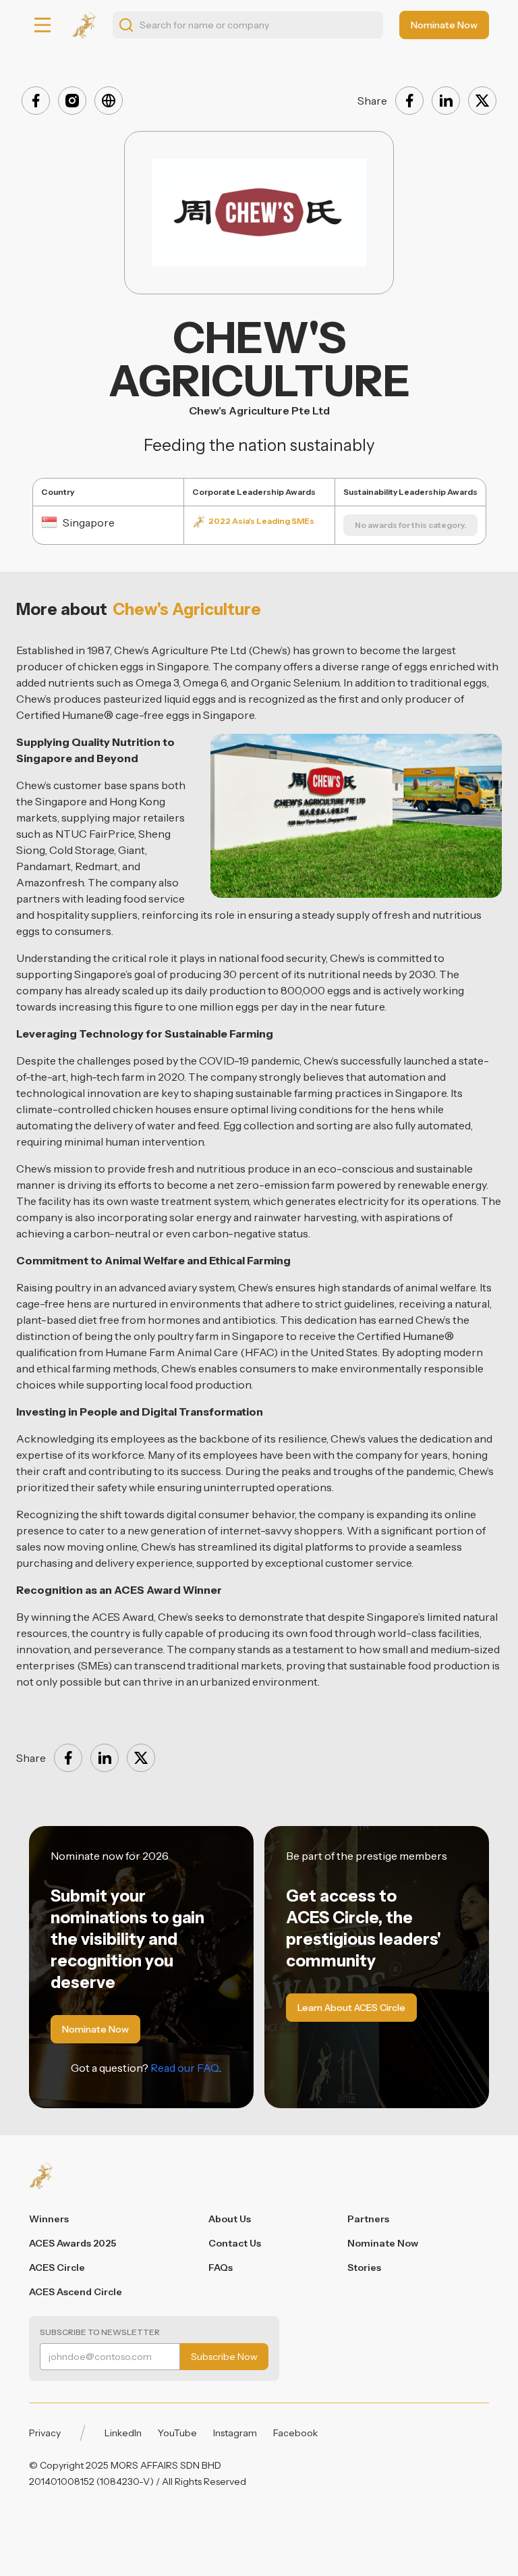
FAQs (221, 2268)
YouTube (177, 2433)
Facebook (295, 2433)
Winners (49, 2219)
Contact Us (235, 2243)
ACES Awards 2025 (73, 2243)
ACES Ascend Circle (76, 2292)
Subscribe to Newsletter (100, 2332)
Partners (368, 2219)
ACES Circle (57, 2268)
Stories (364, 2268)
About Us (230, 2219)
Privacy (45, 2433)
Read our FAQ (185, 2068)
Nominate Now (383, 2243)
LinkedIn (123, 2433)
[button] (42, 25)
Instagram (235, 2433)
